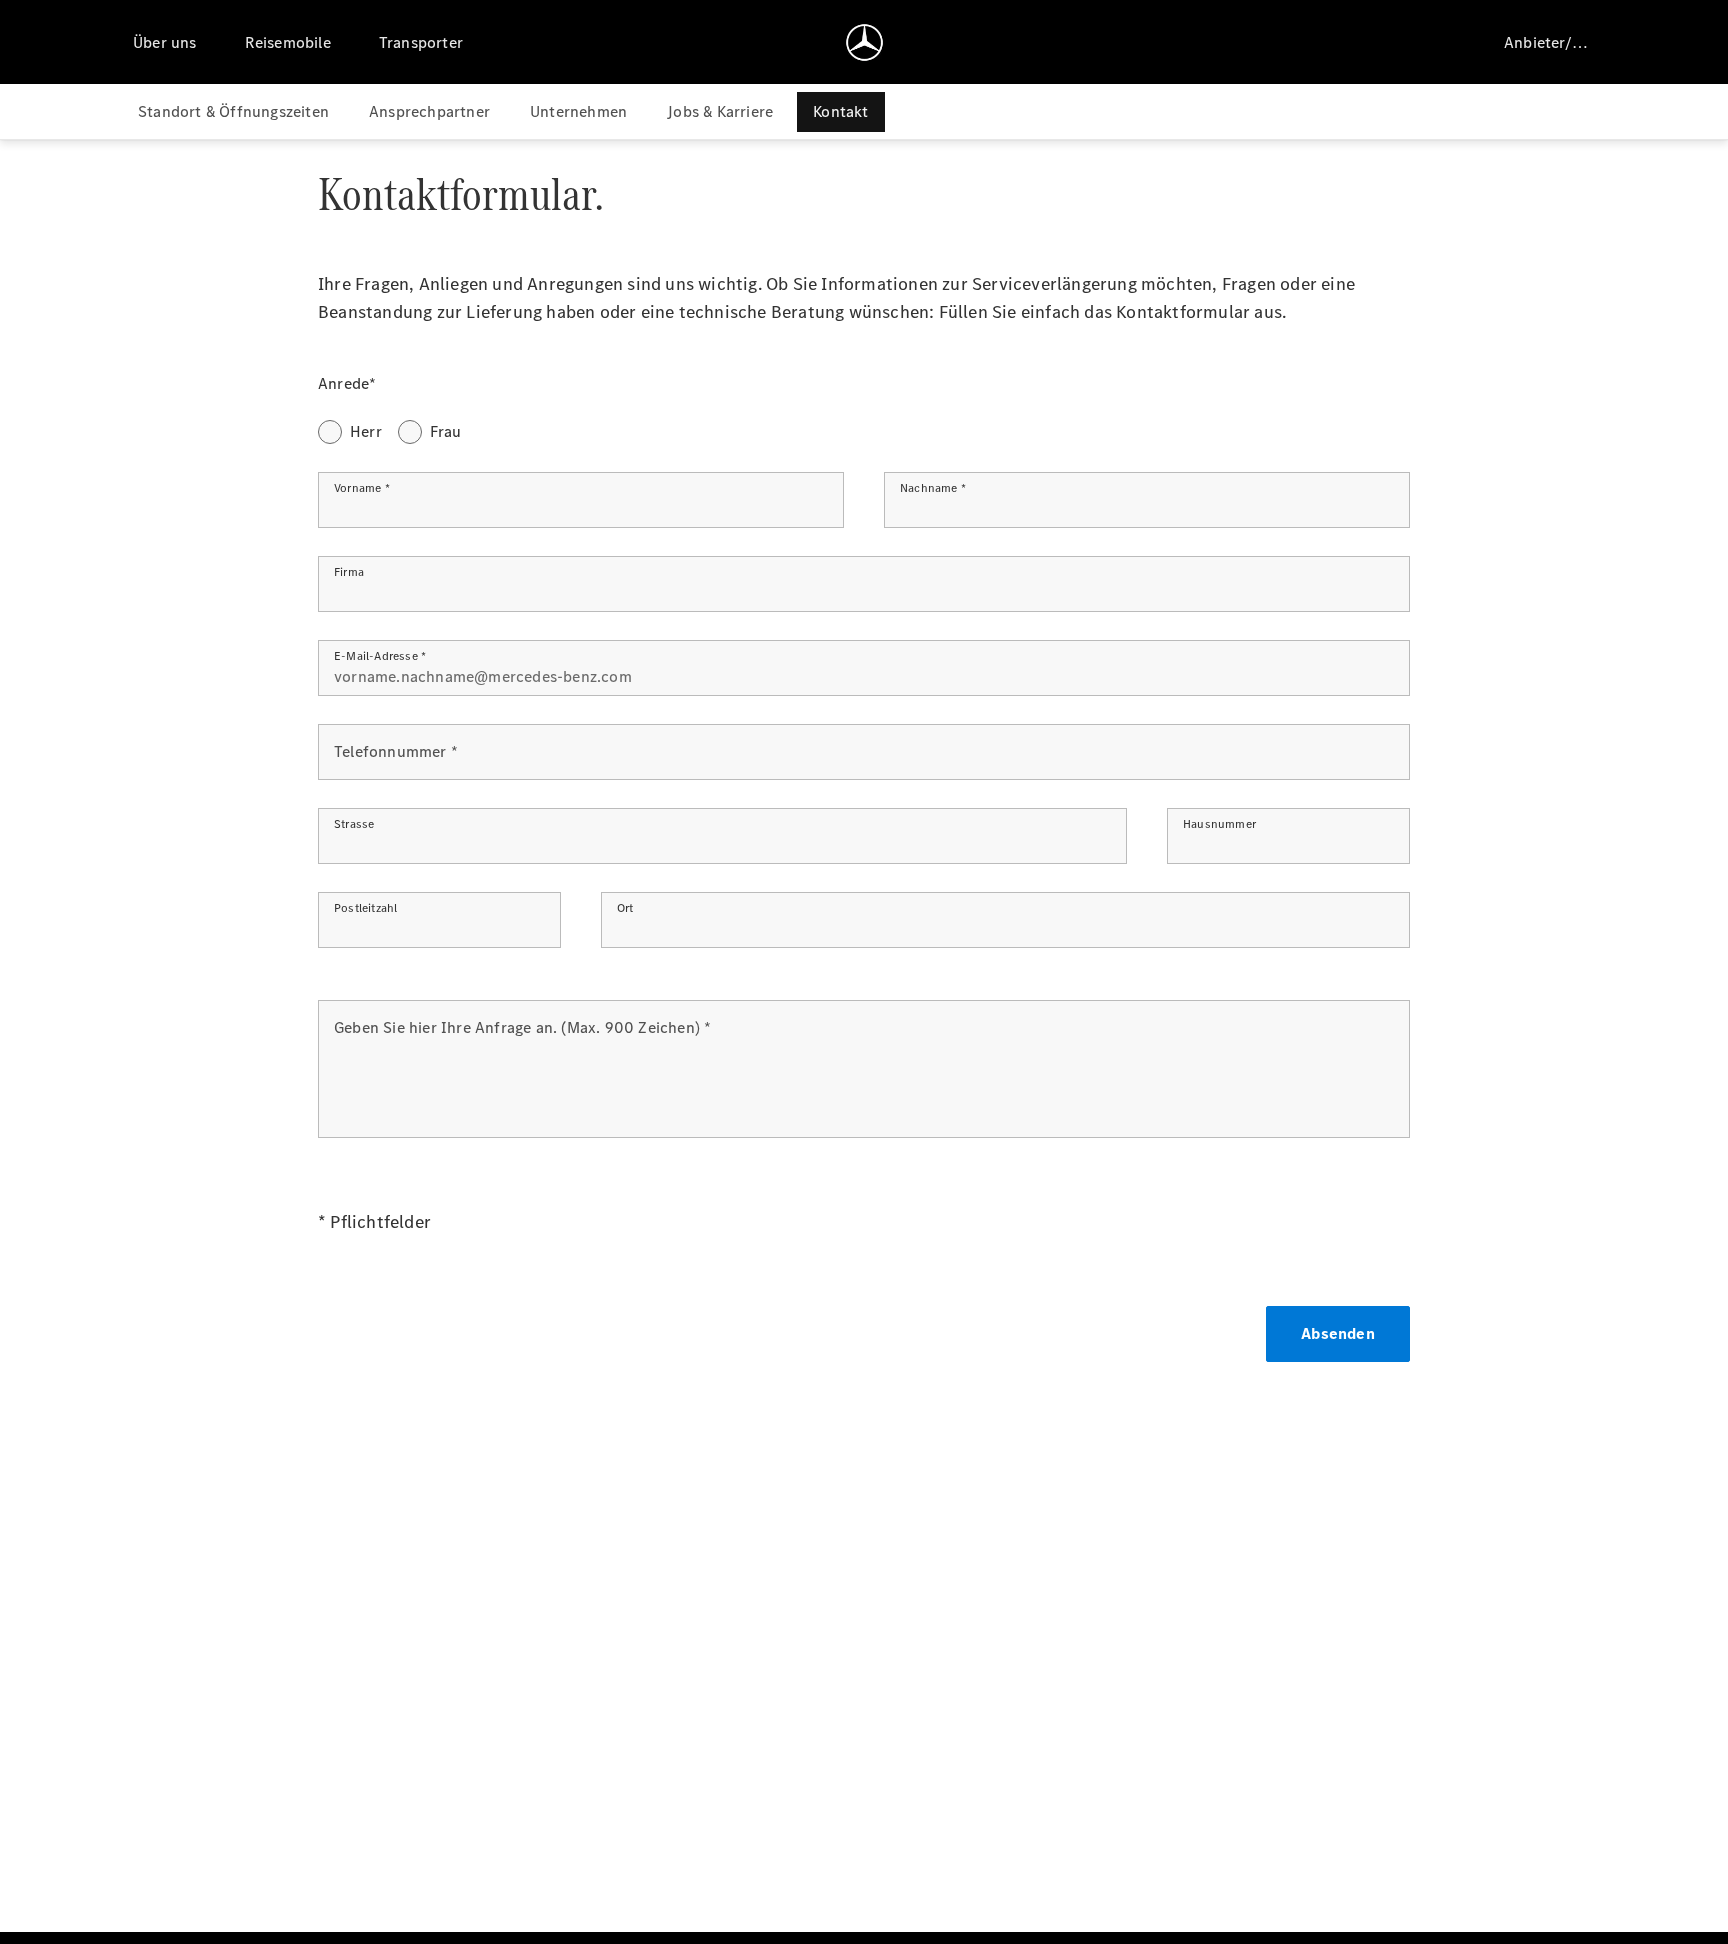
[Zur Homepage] (864, 42)
